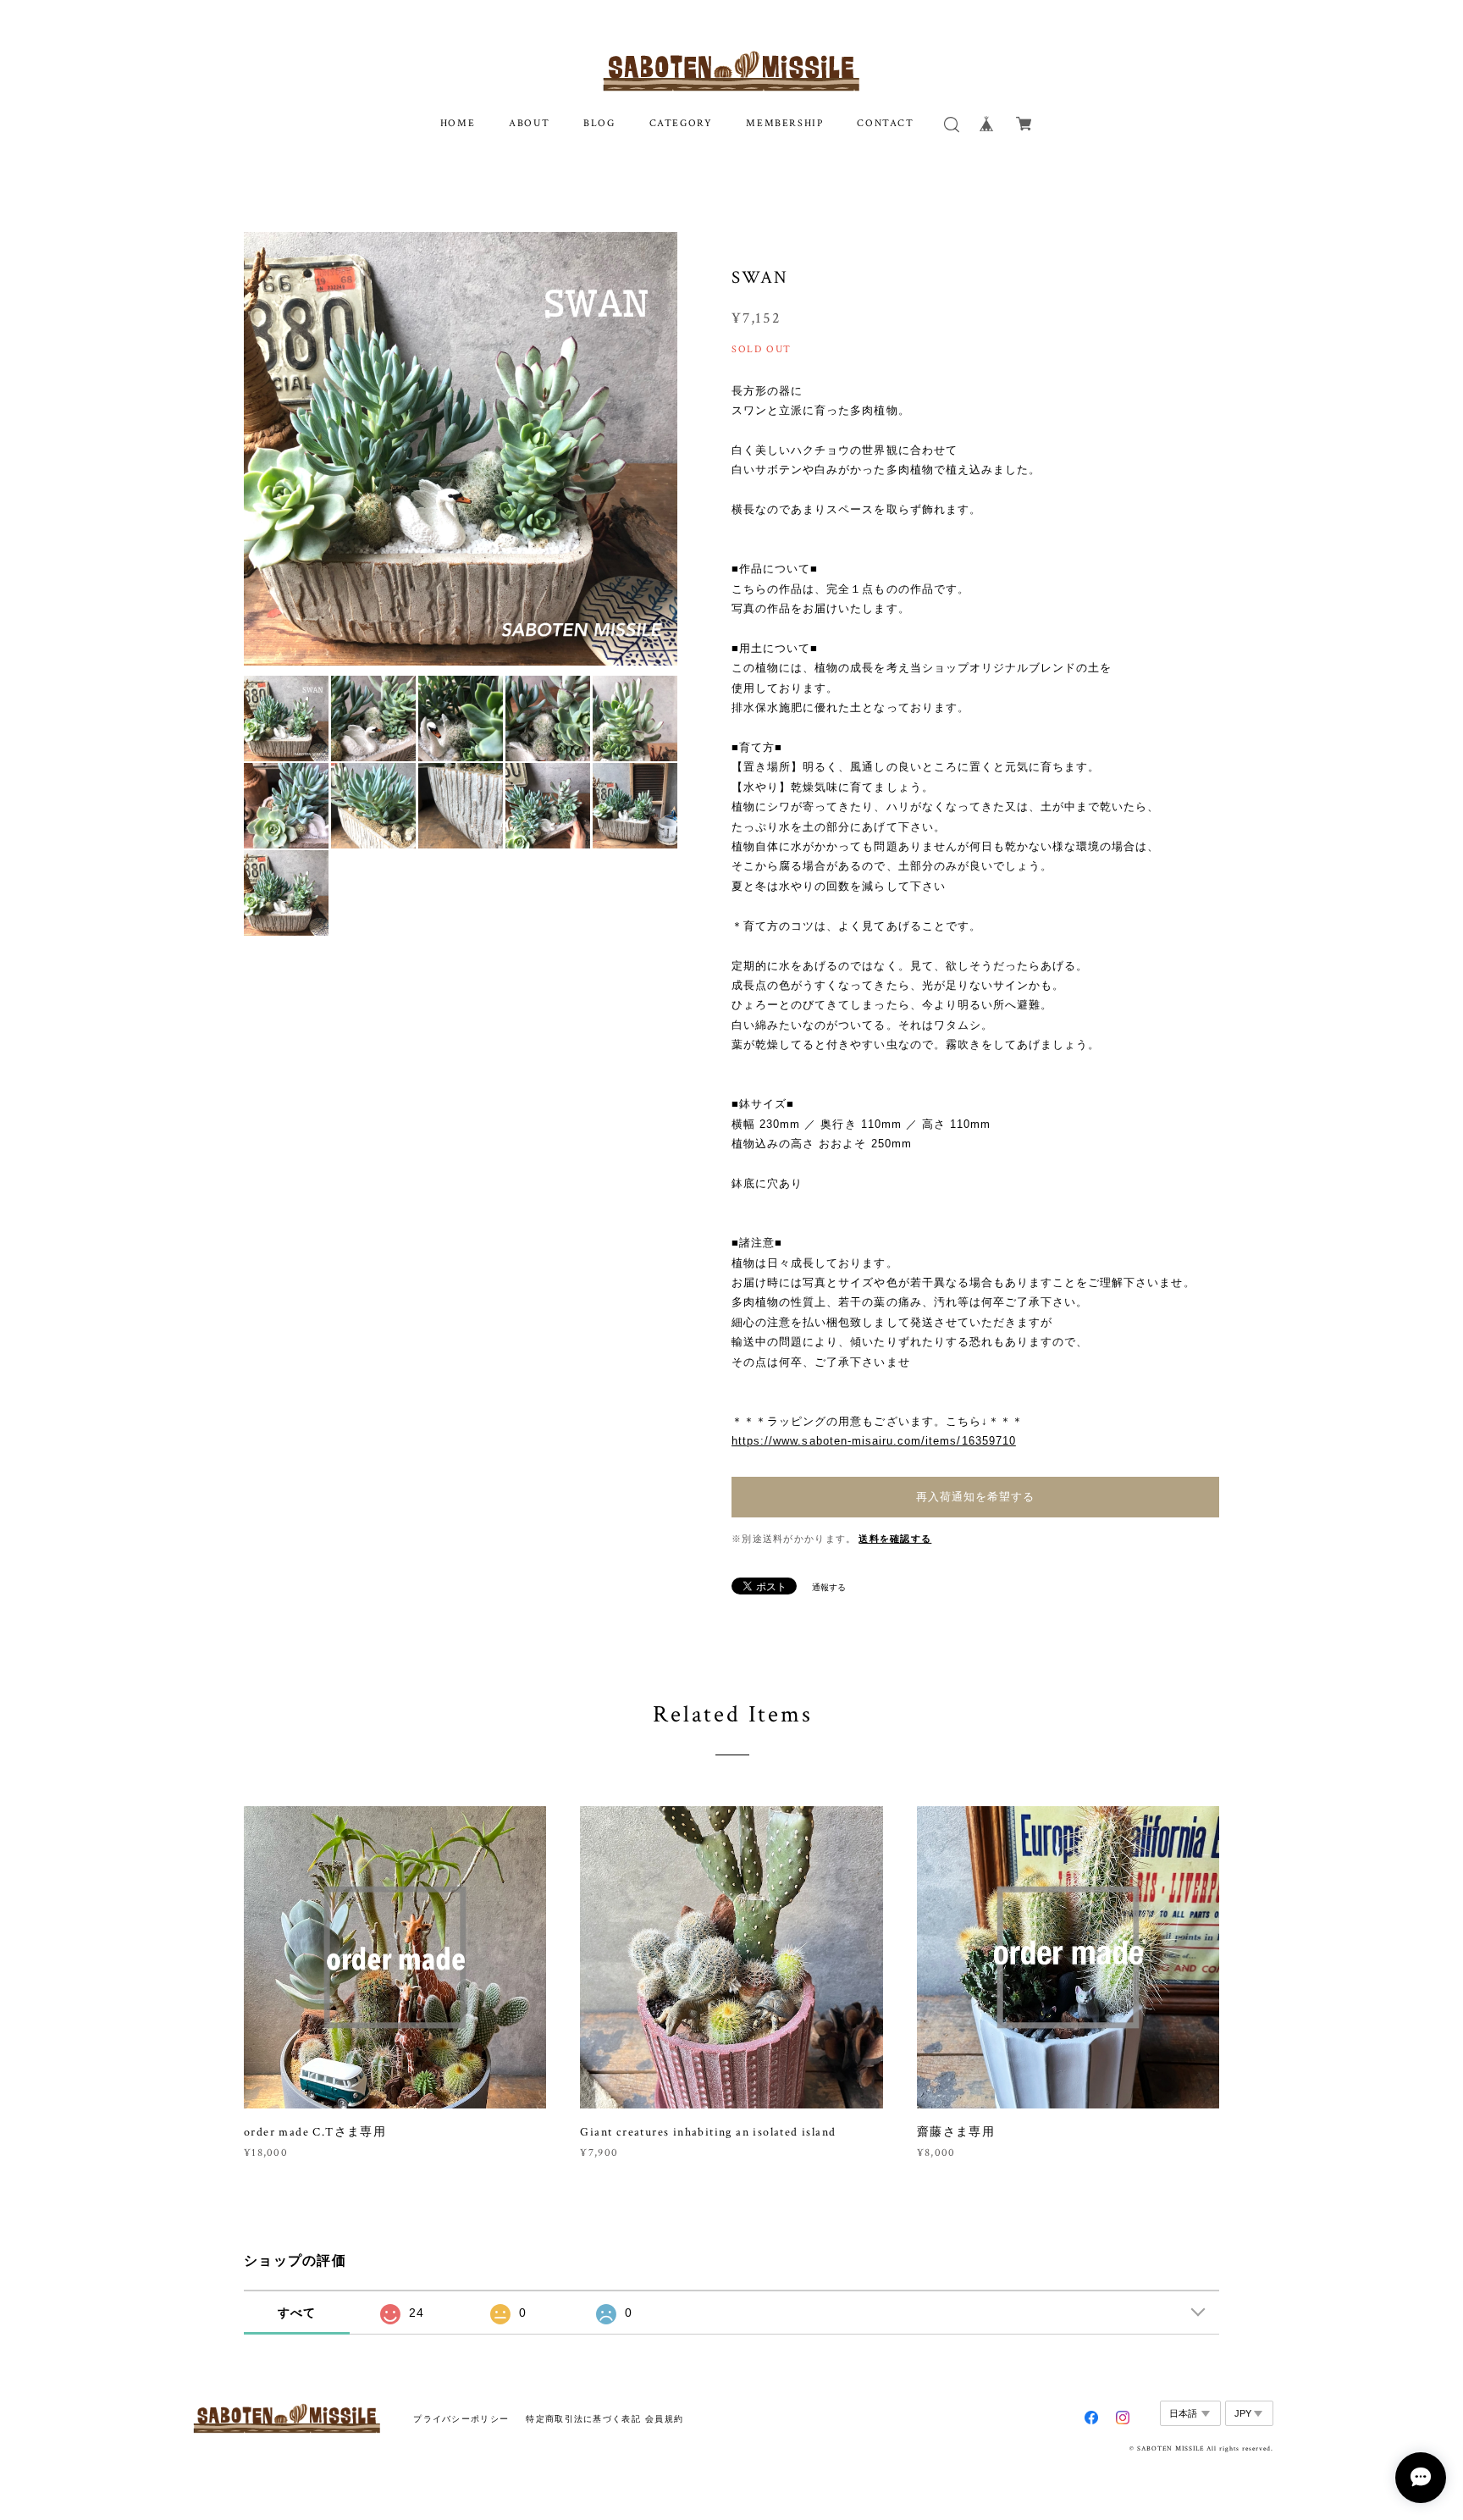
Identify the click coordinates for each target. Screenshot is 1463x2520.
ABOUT (529, 123)
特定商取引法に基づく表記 (583, 2419)
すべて (297, 2313)
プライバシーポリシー (461, 2419)
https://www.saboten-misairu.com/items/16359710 (874, 1441)
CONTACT (885, 123)
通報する (829, 1587)
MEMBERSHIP (784, 123)
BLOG (599, 123)
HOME (458, 123)
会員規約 (664, 2419)
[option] (461, 449)
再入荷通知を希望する (975, 1497)
